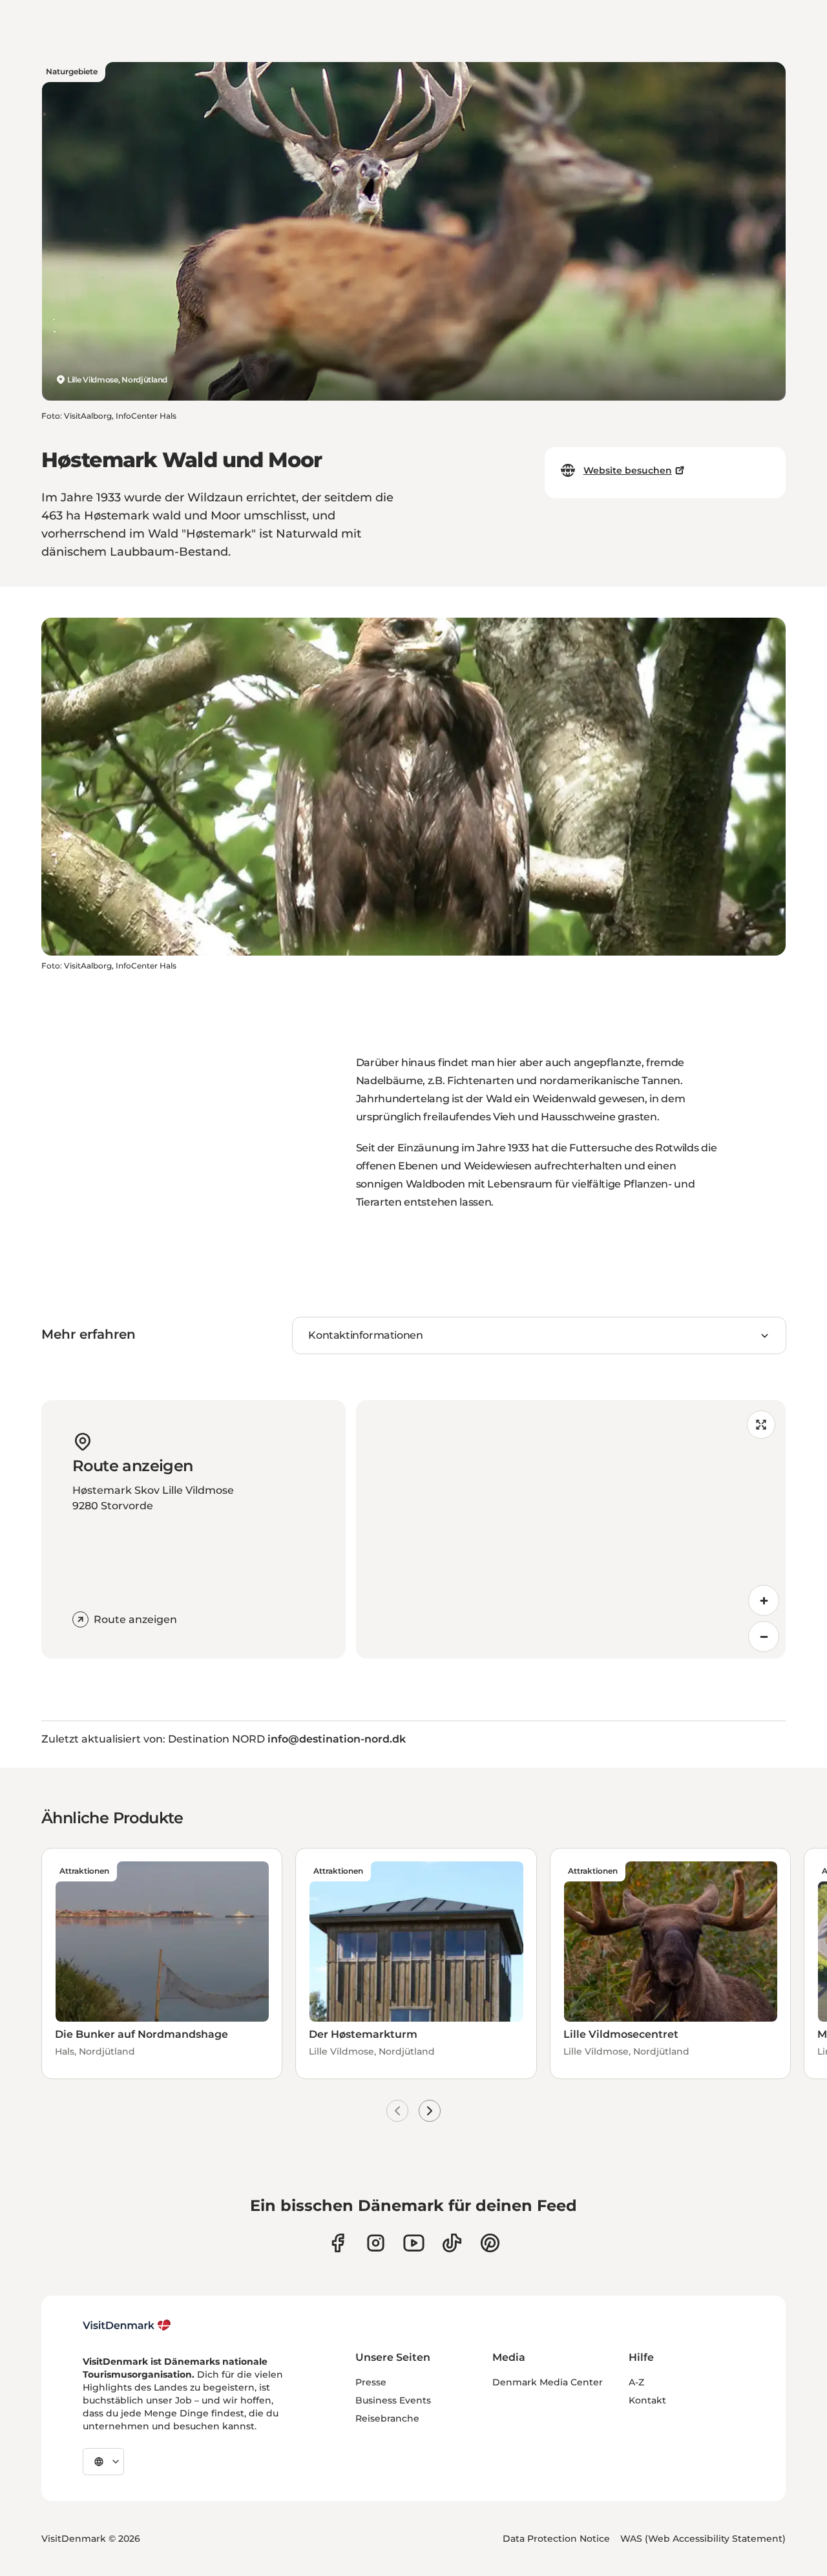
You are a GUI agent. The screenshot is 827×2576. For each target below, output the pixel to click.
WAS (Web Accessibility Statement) (703, 2539)
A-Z (636, 2382)
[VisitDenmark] (127, 2325)
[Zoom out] (764, 1637)
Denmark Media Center (548, 2382)
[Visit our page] (376, 2243)
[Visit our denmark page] (338, 2243)
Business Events (393, 2400)
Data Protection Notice (556, 2539)
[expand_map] (761, 1425)
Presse (371, 2382)
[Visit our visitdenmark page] (414, 2243)
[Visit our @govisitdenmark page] (452, 2243)
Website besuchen (628, 470)
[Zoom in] (764, 1600)
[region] (571, 1529)
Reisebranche (387, 2418)
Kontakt (647, 2400)
